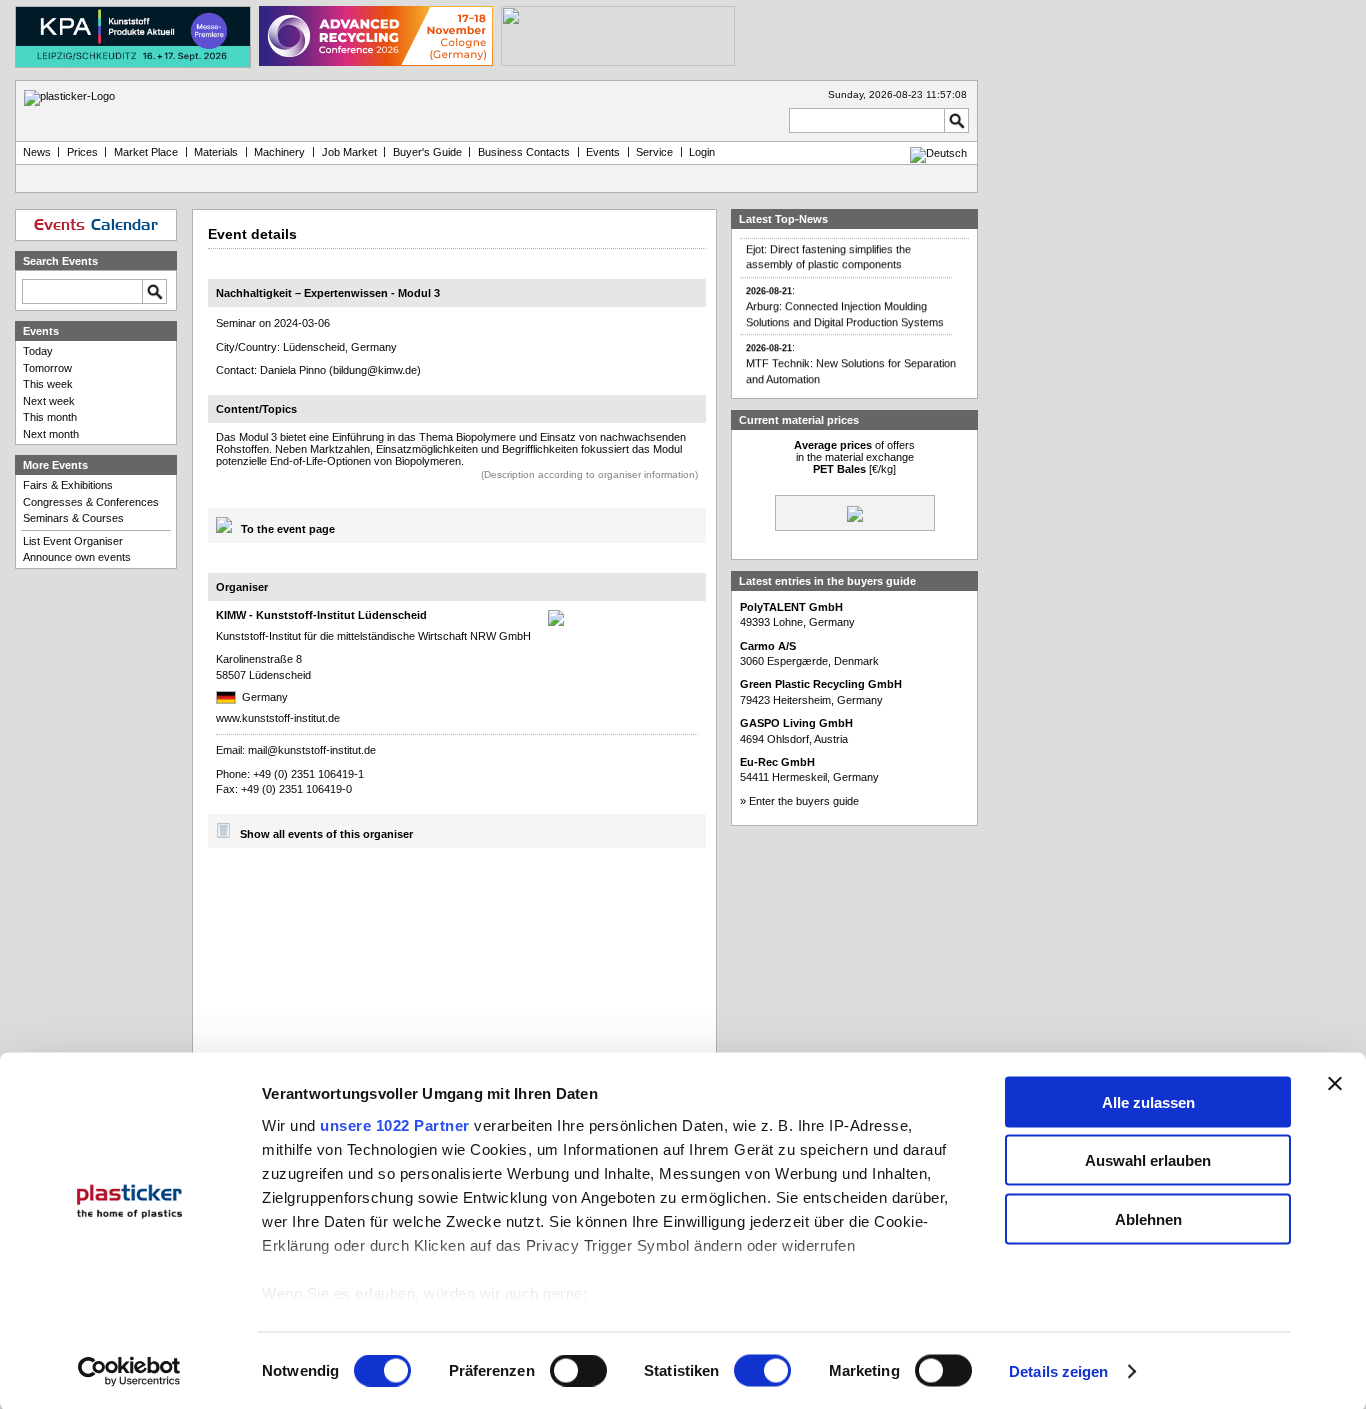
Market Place (146, 152)
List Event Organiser (73, 541)
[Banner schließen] (1335, 1083)
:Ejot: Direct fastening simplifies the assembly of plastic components (828, 242)
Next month (51, 434)
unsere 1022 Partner (395, 1124)
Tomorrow (47, 368)
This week (48, 384)
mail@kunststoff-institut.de (312, 750)
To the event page (288, 529)
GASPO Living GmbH (796, 723)
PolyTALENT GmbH (791, 607)
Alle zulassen (1148, 1101)
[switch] (578, 1371)
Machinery (279, 152)
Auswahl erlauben (1148, 1160)
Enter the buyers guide (804, 801)
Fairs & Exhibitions (68, 485)
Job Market (349, 152)
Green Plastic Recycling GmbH (821, 684)
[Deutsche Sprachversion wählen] (938, 153)
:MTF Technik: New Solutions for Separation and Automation (851, 356)
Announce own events (77, 557)
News (37, 152)
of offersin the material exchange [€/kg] (854, 457)
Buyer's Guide (427, 152)
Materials (216, 152)
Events (603, 152)
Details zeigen (1058, 1371)
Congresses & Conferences (91, 502)
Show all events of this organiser (326, 834)
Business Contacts (524, 152)
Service (654, 152)
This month (50, 417)
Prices (82, 152)
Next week (49, 401)
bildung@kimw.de (375, 370)
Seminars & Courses (73, 518)
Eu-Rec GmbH (777, 762)
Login (702, 152)
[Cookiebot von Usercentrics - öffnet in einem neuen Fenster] (129, 1372)
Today (38, 351)
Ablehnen (1148, 1218)
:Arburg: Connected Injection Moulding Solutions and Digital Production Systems (845, 299)
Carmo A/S (768, 646)
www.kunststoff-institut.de (278, 718)
